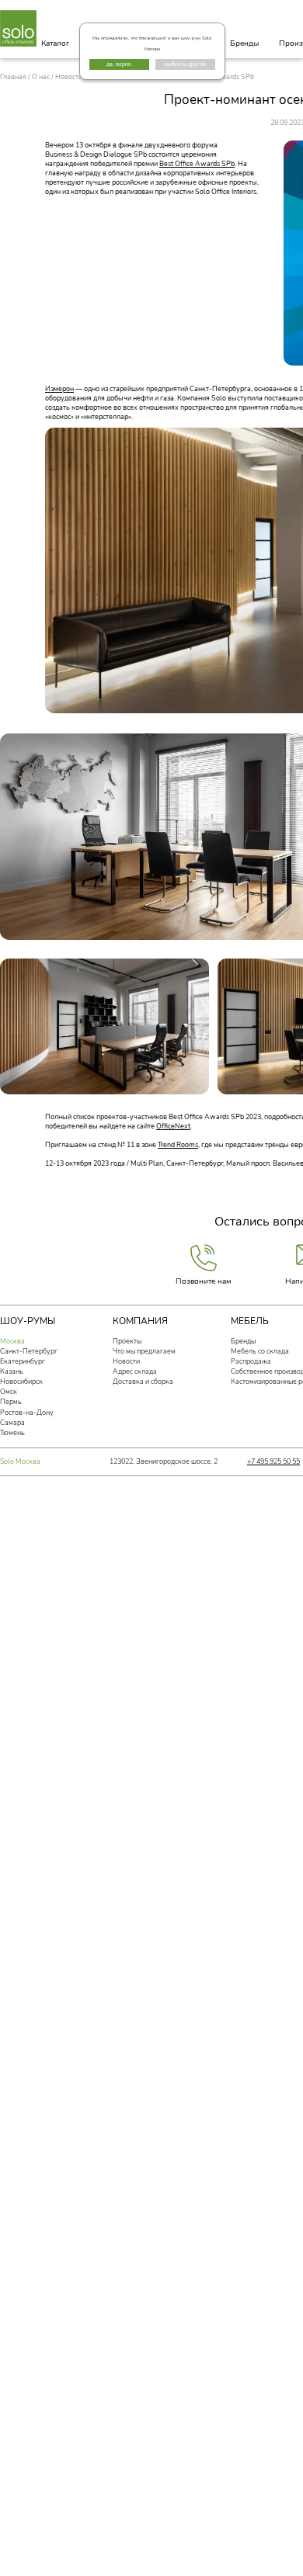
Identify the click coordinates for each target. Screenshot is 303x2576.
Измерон (59, 389)
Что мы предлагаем (144, 1351)
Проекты (127, 1341)
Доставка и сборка (143, 1382)
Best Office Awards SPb (197, 164)
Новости (126, 1361)
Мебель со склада (260, 1351)
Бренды (244, 43)
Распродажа (251, 1361)
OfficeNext (173, 1126)
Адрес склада (135, 1371)
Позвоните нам (204, 1281)
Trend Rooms (178, 1145)
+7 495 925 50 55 (273, 1461)
